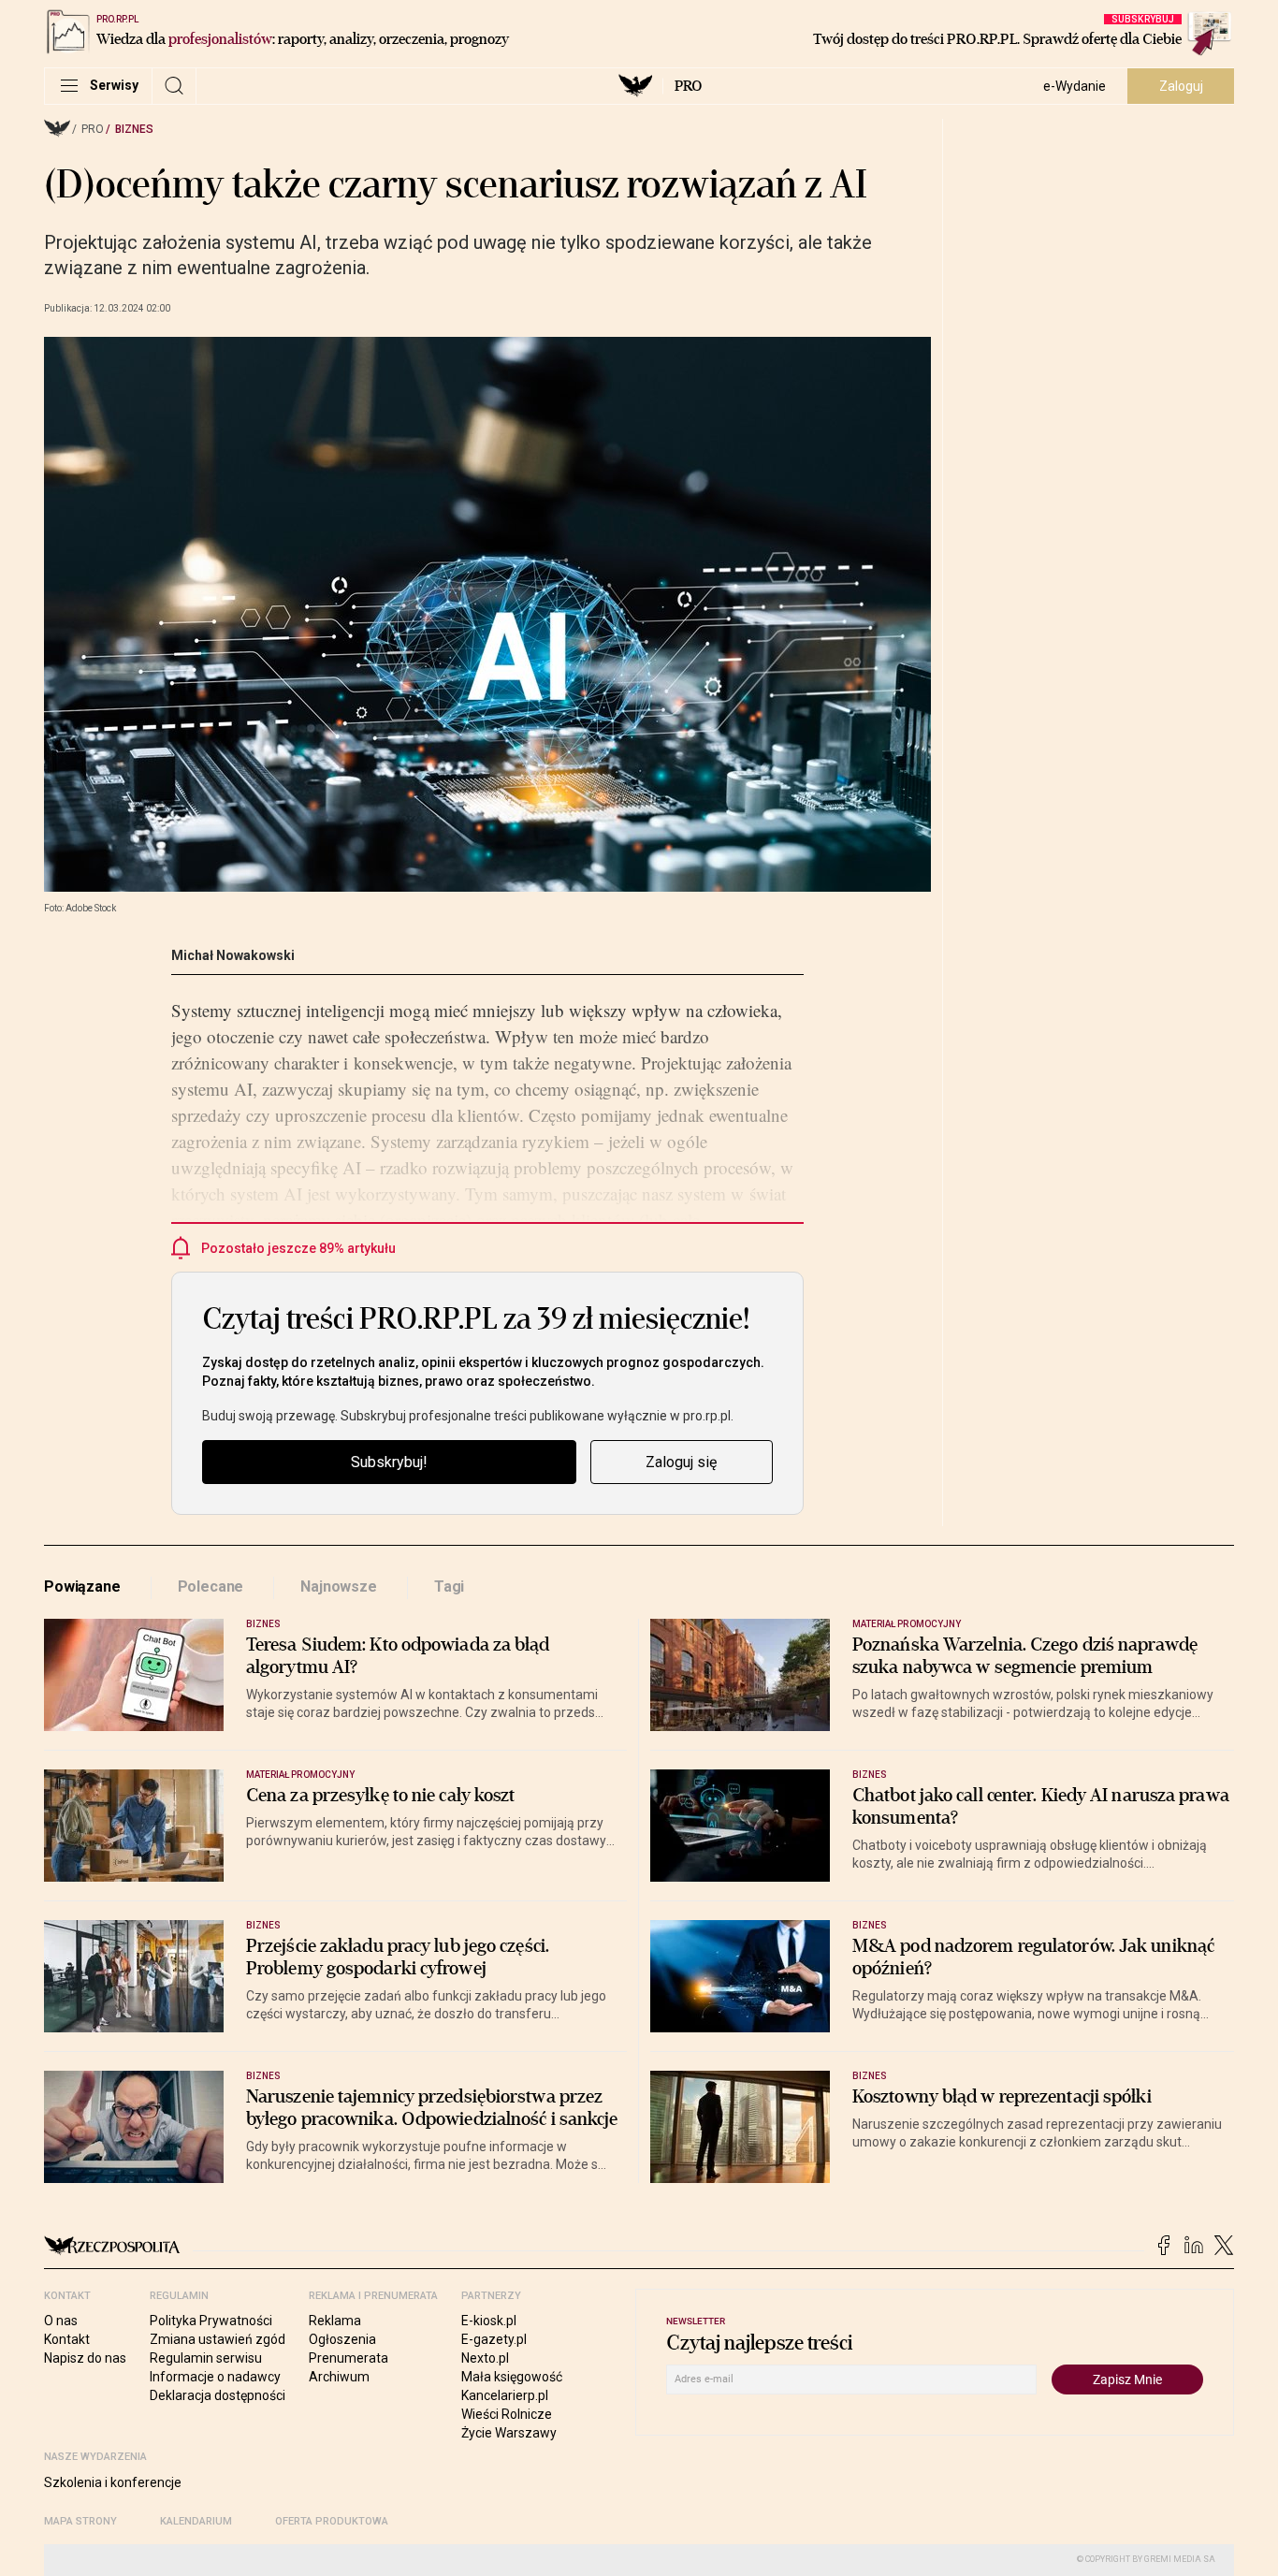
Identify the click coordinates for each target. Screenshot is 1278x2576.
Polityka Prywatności (211, 2321)
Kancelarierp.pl (505, 2395)
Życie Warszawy (509, 2433)
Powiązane (82, 1586)
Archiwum (339, 2377)
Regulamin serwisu (206, 2358)
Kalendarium (196, 2521)
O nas (61, 2321)
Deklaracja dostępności (218, 2395)
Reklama (335, 2321)
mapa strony (80, 2521)
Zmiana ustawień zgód (218, 2339)
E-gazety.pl (494, 2339)
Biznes (134, 129)
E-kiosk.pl (489, 2321)
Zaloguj (1181, 86)
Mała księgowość (512, 2377)
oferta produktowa (332, 2521)
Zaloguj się (681, 1462)
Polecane (211, 1586)
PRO (688, 86)
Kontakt (67, 2339)
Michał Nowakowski (233, 955)
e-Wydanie (1075, 86)
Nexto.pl (485, 2358)
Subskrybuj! (389, 1462)
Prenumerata (349, 2358)
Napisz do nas (85, 2358)
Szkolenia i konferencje (113, 2482)
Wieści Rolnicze (507, 2414)
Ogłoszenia (342, 2339)
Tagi (449, 1586)
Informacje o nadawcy (215, 2377)
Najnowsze (339, 1586)
